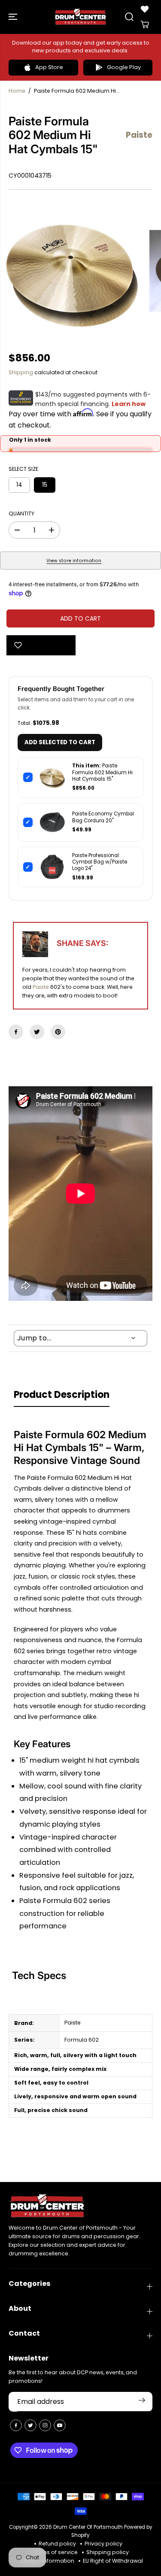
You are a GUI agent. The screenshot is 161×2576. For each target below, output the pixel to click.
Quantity (21, 514)
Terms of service (55, 2552)
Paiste (41, 987)
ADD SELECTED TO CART (60, 742)
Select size (23, 469)
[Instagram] (45, 2425)
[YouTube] (60, 2425)
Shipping (21, 372)
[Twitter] (37, 1032)
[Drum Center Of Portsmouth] (80, 17)
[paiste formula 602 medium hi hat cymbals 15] (73, 271)
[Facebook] (16, 1032)
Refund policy (57, 2544)
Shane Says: (82, 943)
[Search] (129, 17)
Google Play (124, 67)
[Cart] (145, 24)
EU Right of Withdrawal (113, 2561)
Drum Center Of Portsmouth (88, 2527)
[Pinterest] (58, 1032)
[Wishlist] (145, 9)
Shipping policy (108, 2552)
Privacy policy (103, 2544)
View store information (74, 561)
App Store (49, 67)
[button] (14, 17)
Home (17, 91)
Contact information (46, 2561)
